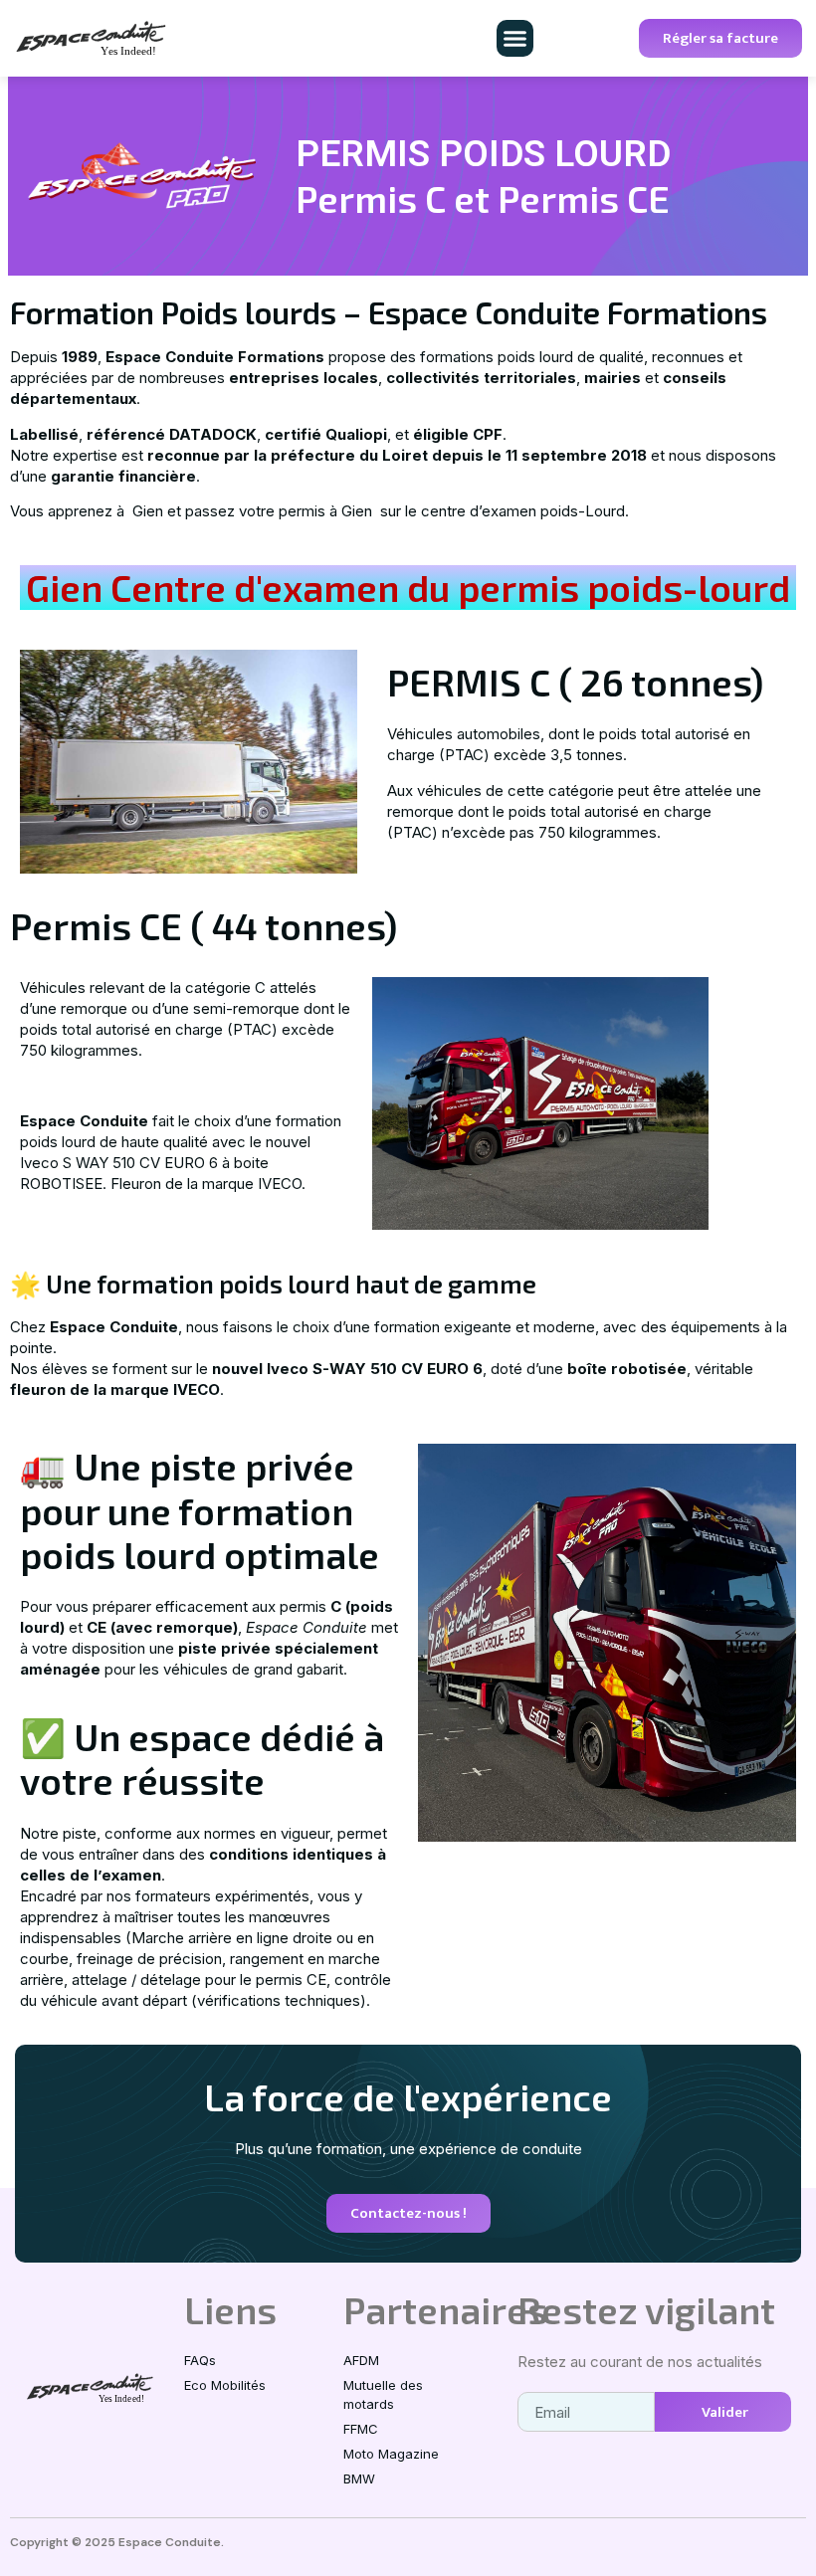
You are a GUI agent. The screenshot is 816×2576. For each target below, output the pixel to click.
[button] (515, 39)
